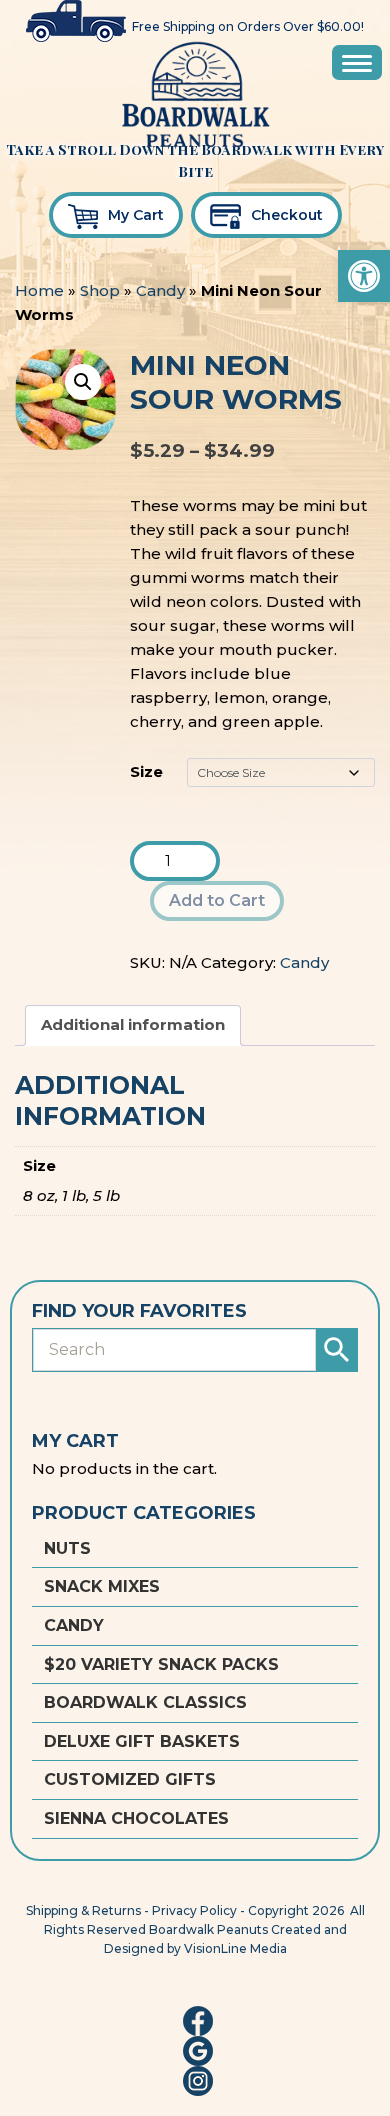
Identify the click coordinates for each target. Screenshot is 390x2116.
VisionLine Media (235, 1948)
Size (146, 771)
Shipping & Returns (83, 1910)
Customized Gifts (130, 1779)
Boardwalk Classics (145, 1702)
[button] (364, 276)
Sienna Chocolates (136, 1818)
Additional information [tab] (133, 1024)
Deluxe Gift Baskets (142, 1741)
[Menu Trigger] (357, 62)
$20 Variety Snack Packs (161, 1664)
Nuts (67, 1548)
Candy (160, 290)
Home (39, 290)
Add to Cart (217, 900)
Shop (100, 290)
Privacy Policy (194, 1910)
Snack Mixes (102, 1586)
